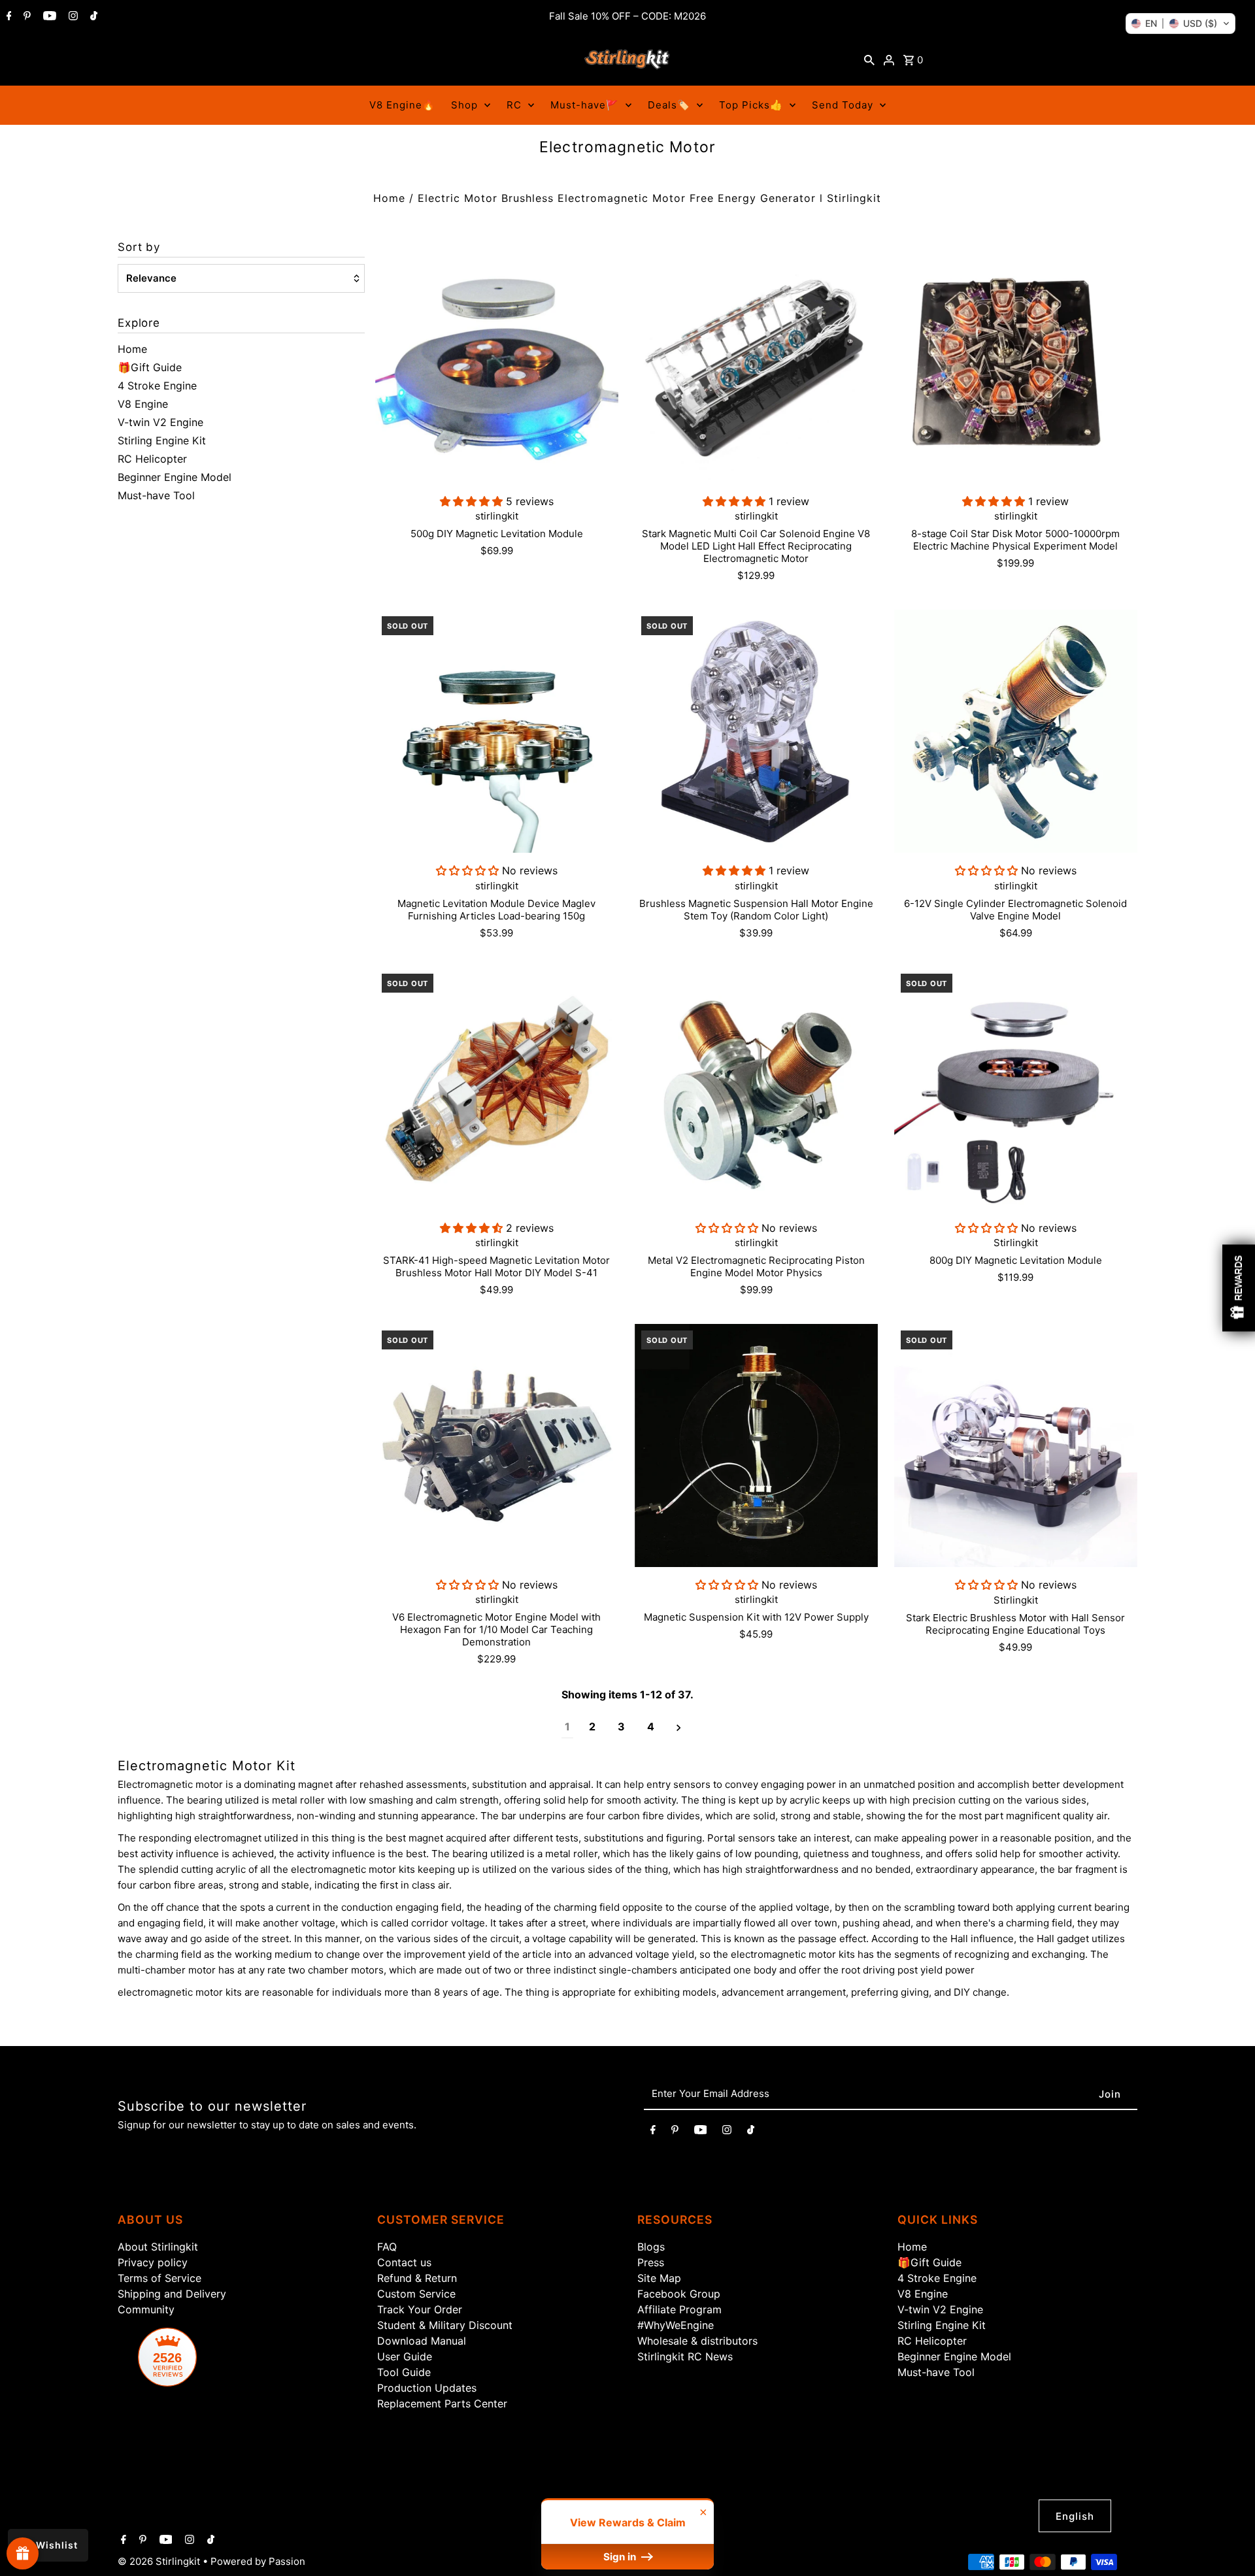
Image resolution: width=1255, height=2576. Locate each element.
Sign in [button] (621, 2557)
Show (23, 2553)
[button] (1180, 24)
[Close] (939, 1142)
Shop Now (791, 1411)
